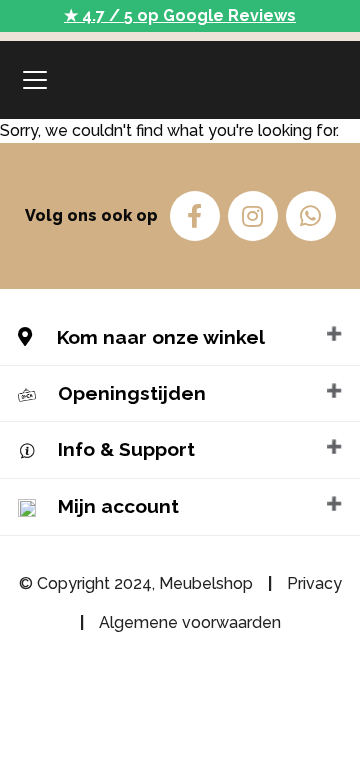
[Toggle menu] (35, 80)
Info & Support (126, 449)
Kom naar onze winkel (158, 337)
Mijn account (118, 506)
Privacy (314, 583)
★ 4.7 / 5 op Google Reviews (180, 15)
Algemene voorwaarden (190, 622)
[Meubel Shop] (180, 80)
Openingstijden (132, 393)
